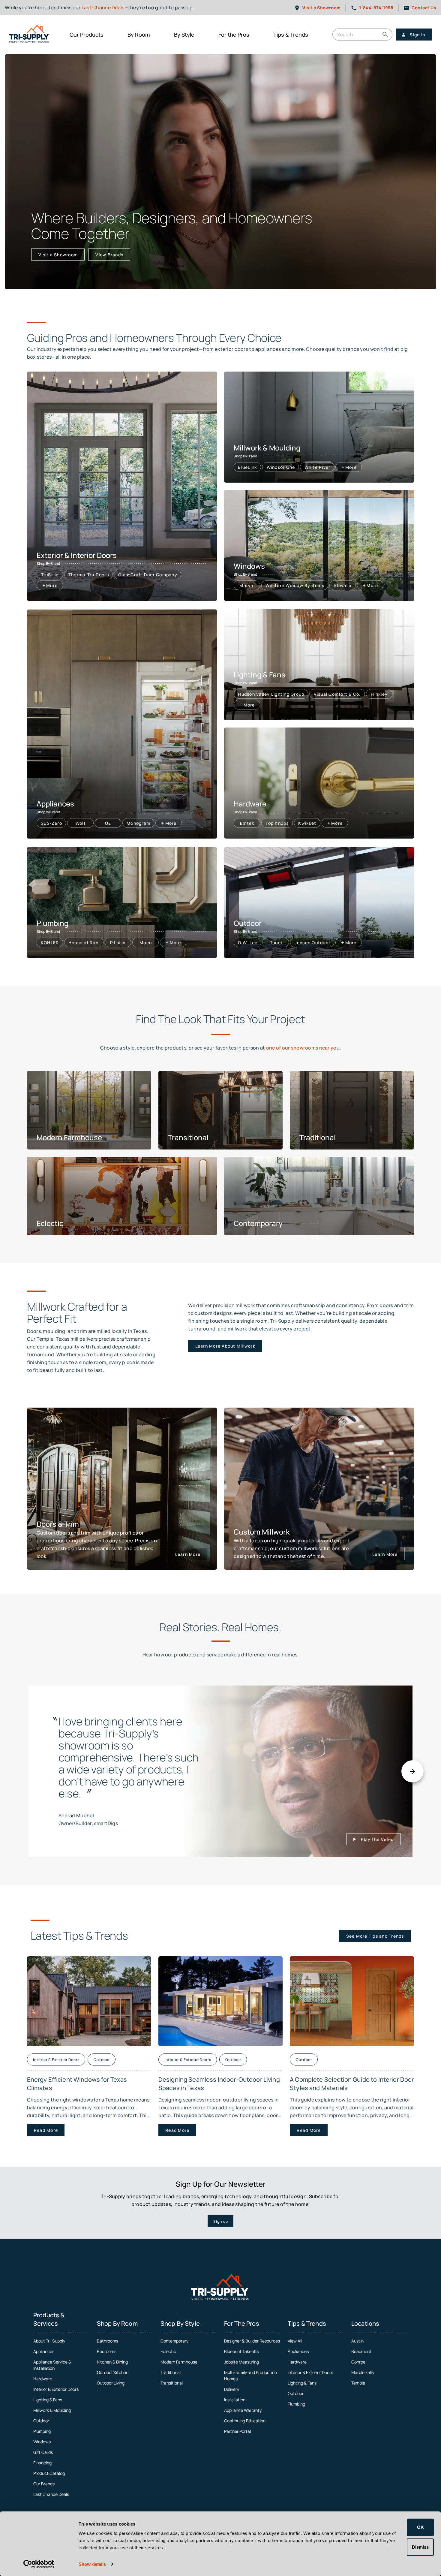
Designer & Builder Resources (252, 2341)
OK (420, 2527)
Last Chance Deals (103, 8)
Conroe (358, 2362)
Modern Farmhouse (179, 2362)
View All (295, 2341)
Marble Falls (363, 2372)
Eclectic (168, 2351)
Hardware (43, 2379)
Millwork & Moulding (52, 2410)
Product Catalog (49, 2473)
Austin (357, 2341)
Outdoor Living (111, 2383)
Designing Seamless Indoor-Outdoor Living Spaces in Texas (219, 2084)
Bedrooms (107, 2351)
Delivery (232, 2389)
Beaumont (361, 2351)
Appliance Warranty (243, 2410)
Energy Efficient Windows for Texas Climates (77, 2084)
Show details (92, 2564)
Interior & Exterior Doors (56, 2389)
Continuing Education (245, 2421)
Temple (358, 2383)
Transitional (172, 2383)
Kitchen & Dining (112, 2362)
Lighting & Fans (48, 2400)
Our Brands (44, 2484)
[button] (385, 35)
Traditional (171, 2372)
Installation (235, 2400)
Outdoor (41, 2421)
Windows (42, 2442)
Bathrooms (108, 2341)
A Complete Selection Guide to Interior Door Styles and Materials (352, 2084)
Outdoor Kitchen (113, 2372)
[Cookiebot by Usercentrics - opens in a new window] (39, 2564)
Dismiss (420, 2547)
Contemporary (174, 2341)
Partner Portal (237, 2431)
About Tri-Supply (49, 2341)
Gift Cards (43, 2452)
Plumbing (42, 2431)
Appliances (44, 2351)
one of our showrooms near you (303, 1048)
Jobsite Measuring (241, 2362)
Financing (42, 2463)
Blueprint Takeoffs (241, 2351)
